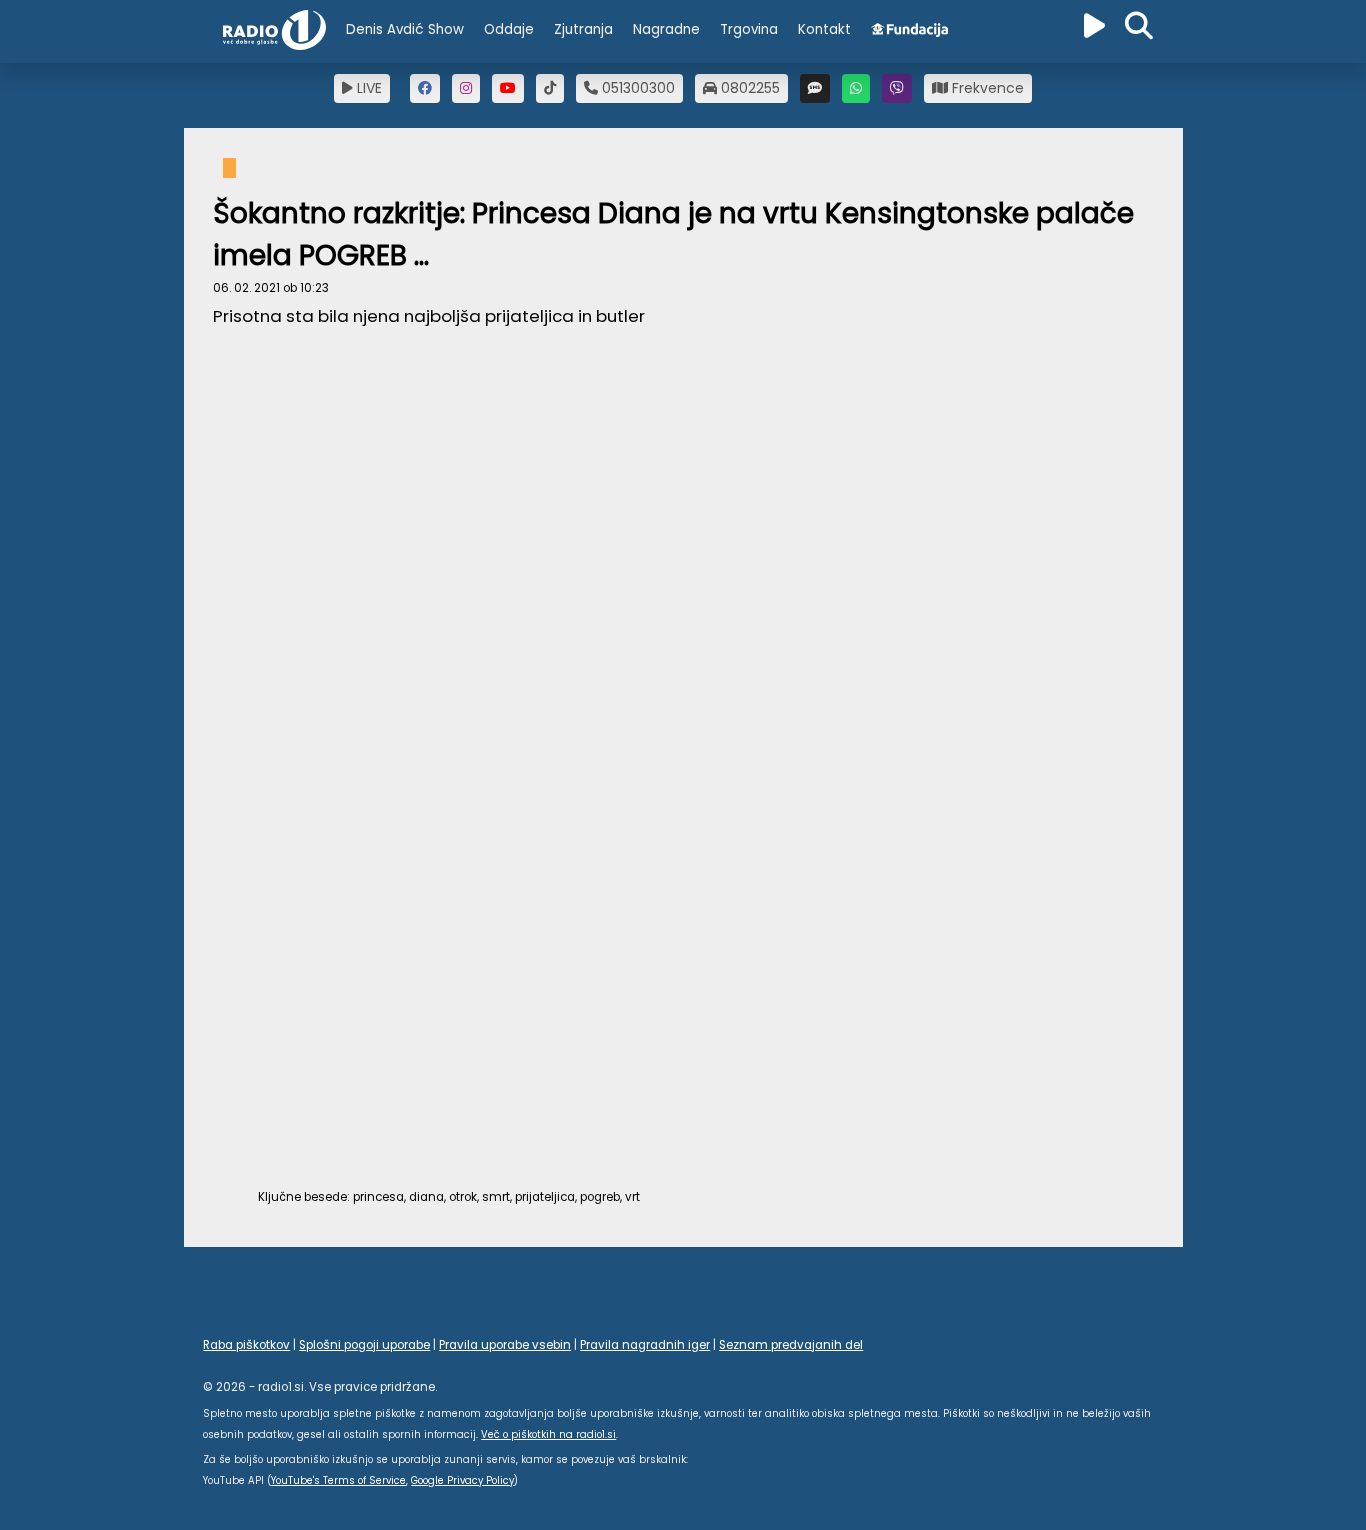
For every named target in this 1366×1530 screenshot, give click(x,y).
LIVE (367, 88)
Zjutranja (583, 29)
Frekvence (986, 88)
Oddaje (509, 29)
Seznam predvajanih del (791, 1345)
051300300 (636, 88)
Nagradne (666, 29)
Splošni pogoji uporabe (364, 1345)
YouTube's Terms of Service (338, 1480)
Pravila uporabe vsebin (505, 1345)
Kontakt (824, 29)
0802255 (748, 88)
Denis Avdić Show (405, 29)
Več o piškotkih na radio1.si (548, 1434)
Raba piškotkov (246, 1345)
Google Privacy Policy (462, 1480)
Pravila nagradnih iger (645, 1345)
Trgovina (749, 29)
